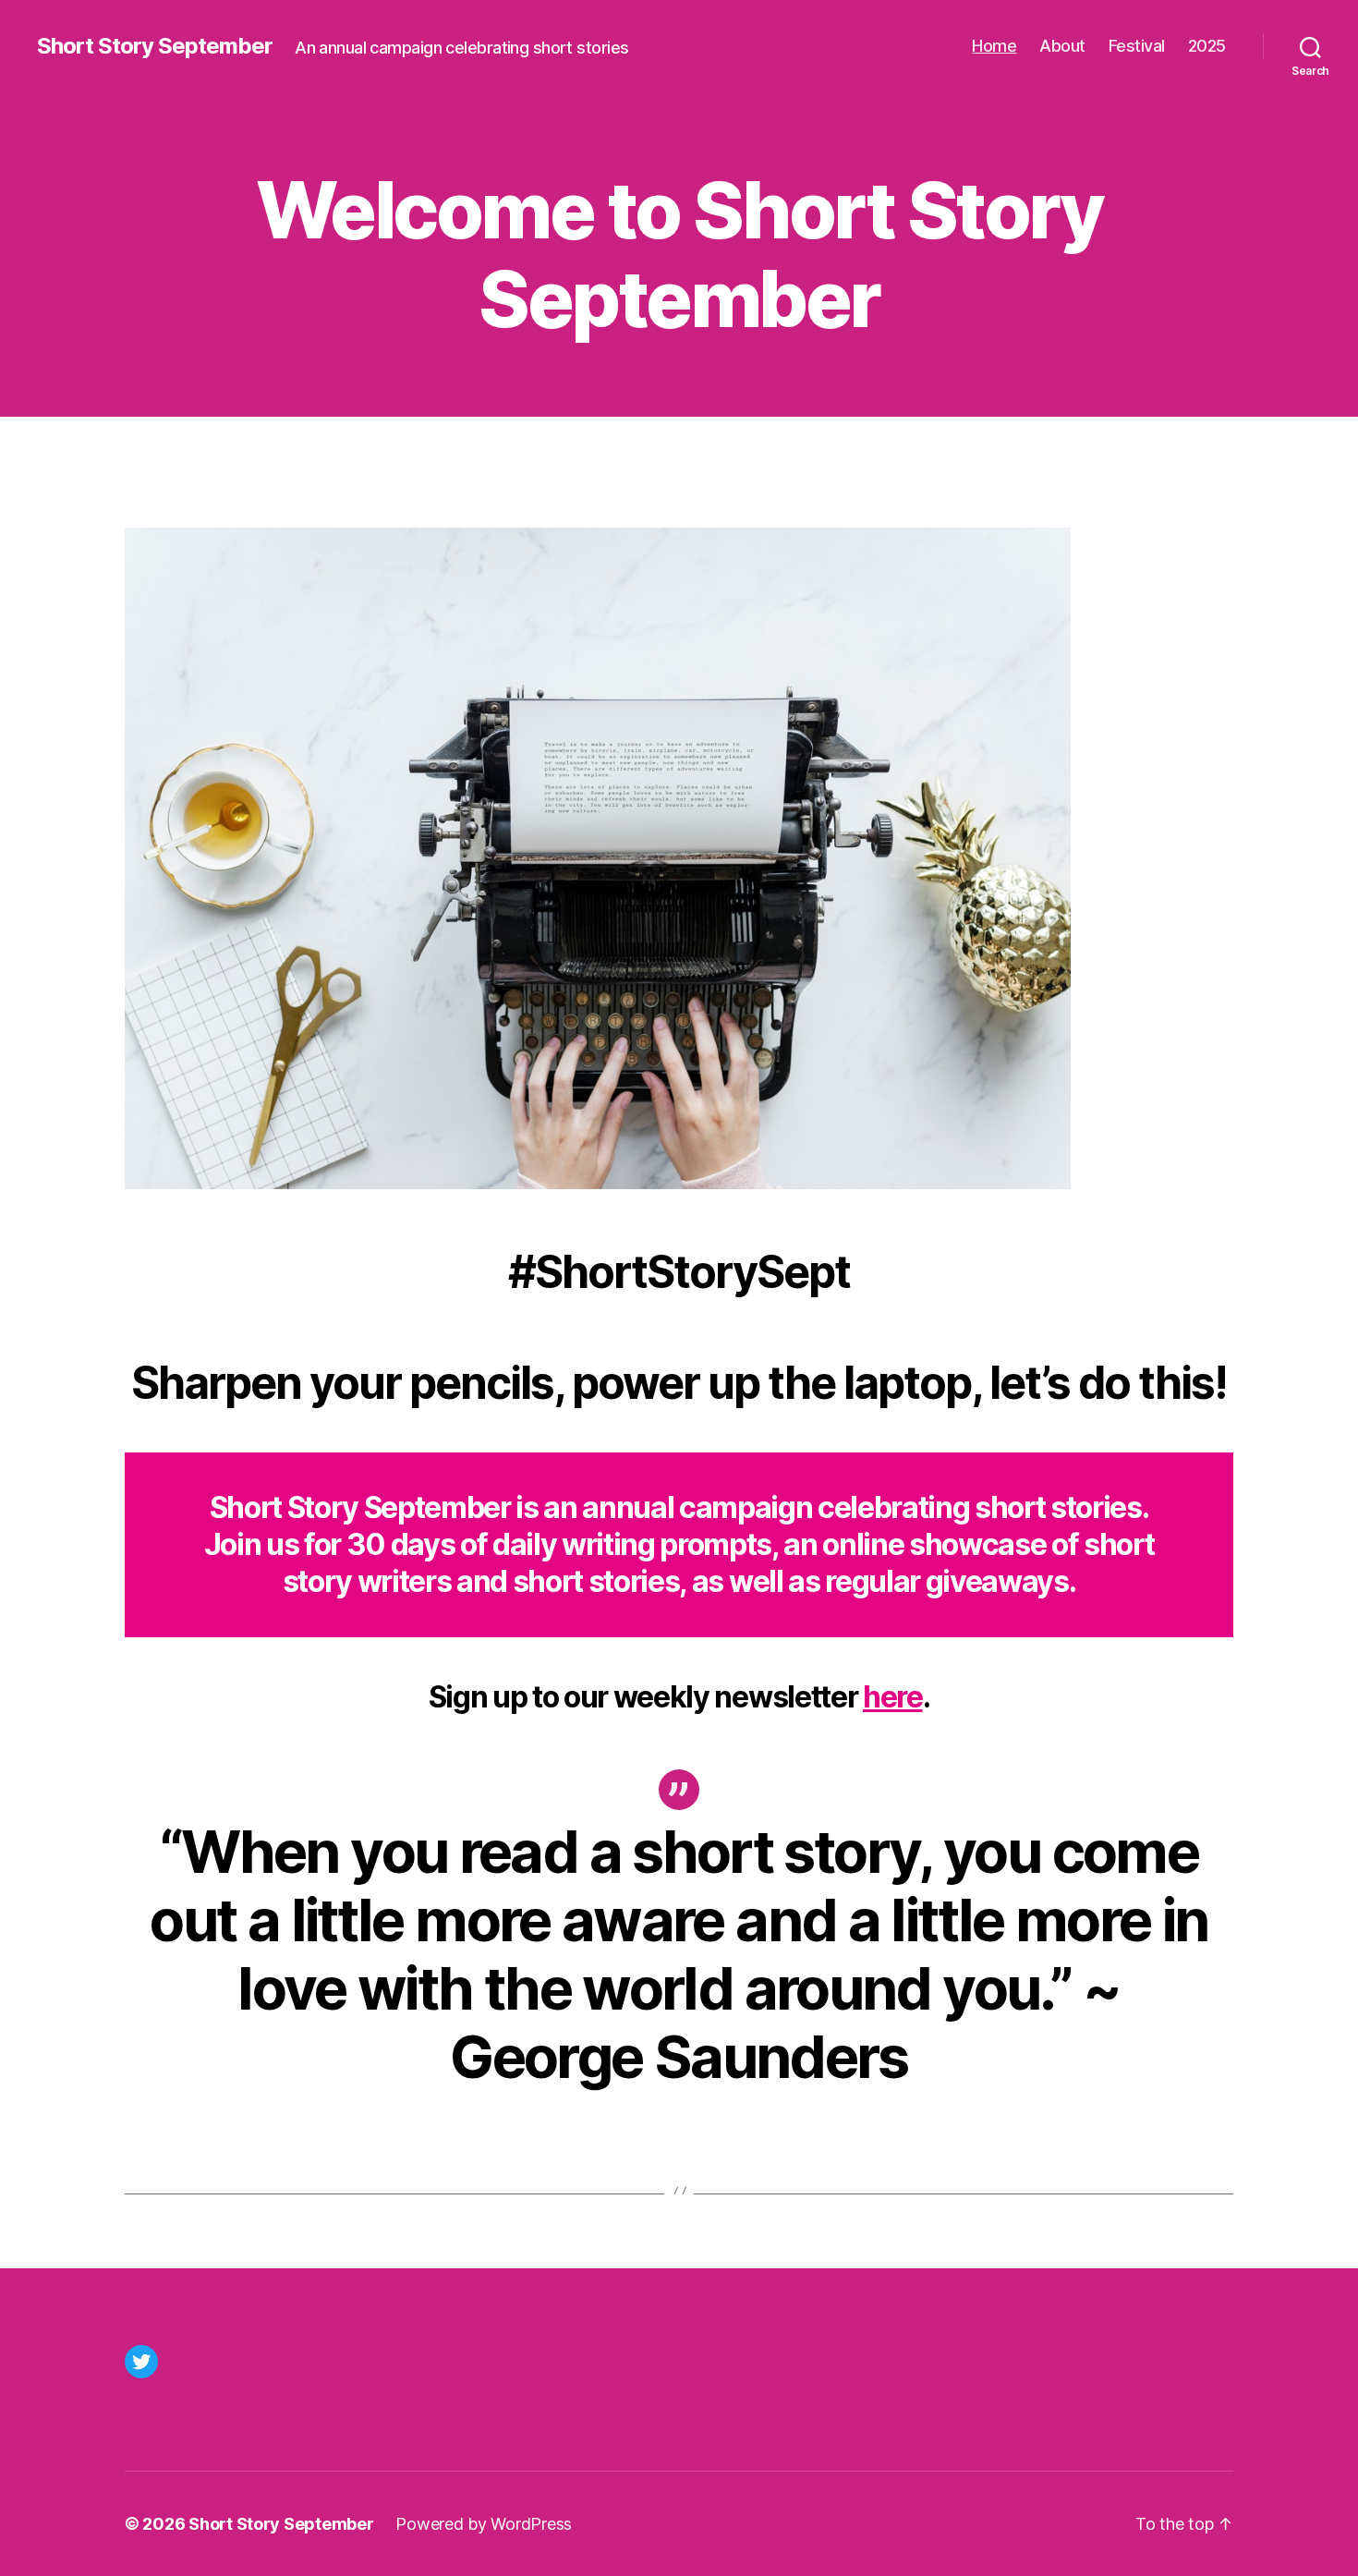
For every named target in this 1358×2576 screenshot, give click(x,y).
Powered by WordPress (484, 2524)
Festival (1137, 46)
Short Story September (155, 46)
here (893, 1697)
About (1062, 46)
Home (994, 46)
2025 (1207, 46)
